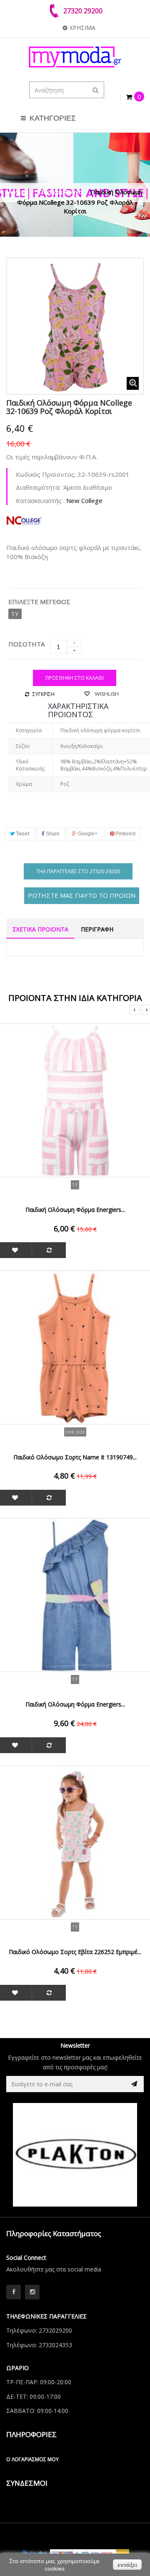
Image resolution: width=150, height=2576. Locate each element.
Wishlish (106, 694)
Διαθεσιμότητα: (38, 487)
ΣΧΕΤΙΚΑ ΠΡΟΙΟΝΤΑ (40, 929)
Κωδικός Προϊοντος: (46, 474)
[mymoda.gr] (75, 57)
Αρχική (18, 192)
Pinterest (125, 834)
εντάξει (127, 2565)
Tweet (22, 834)
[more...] (24, 519)
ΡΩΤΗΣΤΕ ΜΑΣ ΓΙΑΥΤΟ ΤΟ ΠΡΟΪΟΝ (82, 895)
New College (84, 500)
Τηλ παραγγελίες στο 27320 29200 (78, 871)
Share (52, 834)
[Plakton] (75, 2155)
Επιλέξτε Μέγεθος (40, 602)
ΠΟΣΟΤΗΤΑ (26, 644)
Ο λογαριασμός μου (32, 2459)
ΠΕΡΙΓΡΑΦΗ (97, 929)
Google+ (87, 834)
